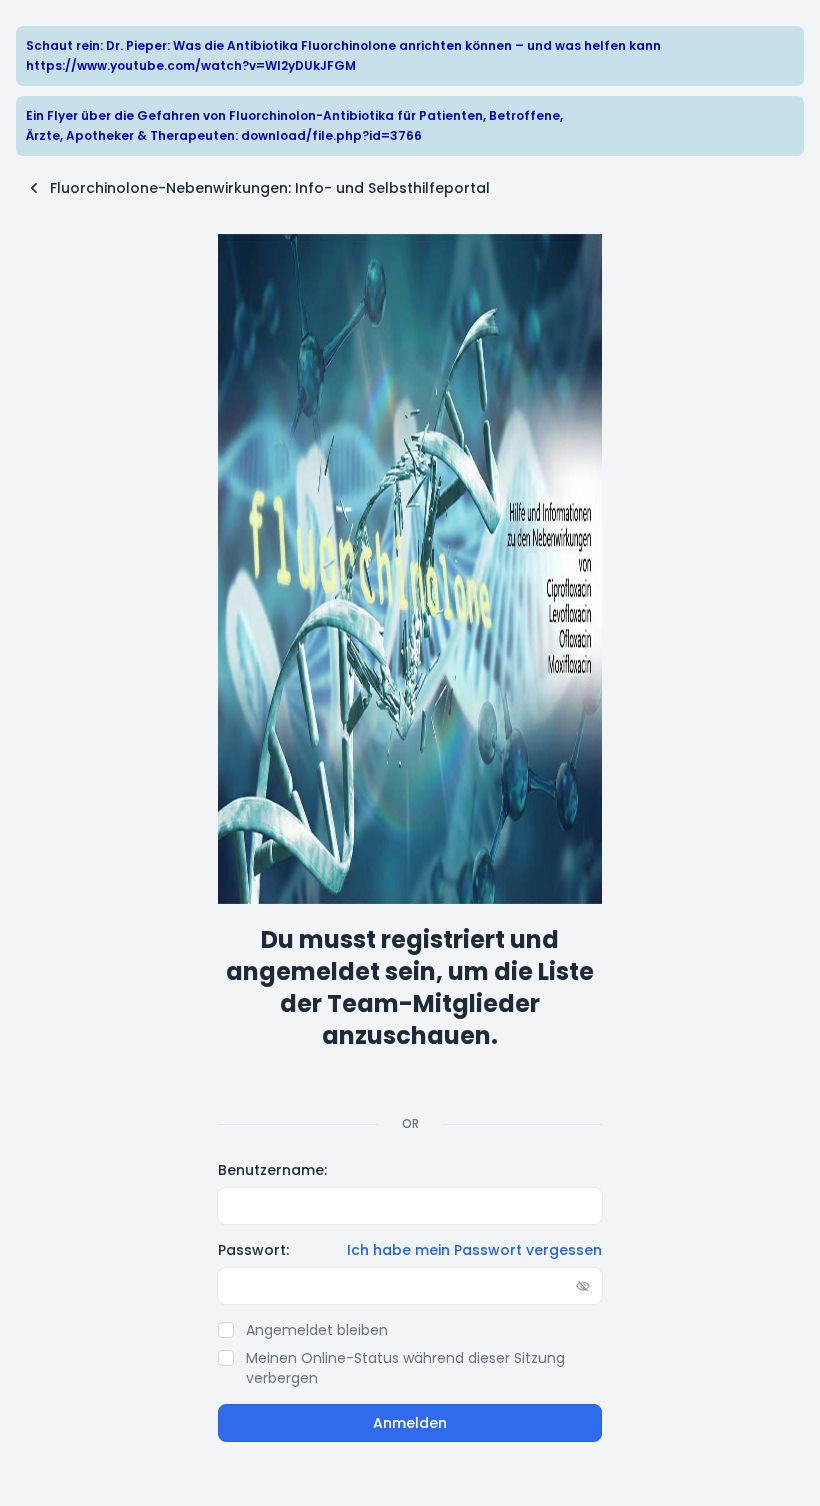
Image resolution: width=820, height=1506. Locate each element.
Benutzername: (272, 1170)
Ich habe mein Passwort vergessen (474, 1250)
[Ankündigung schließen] (791, 41)
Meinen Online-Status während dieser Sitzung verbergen (405, 1368)
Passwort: (253, 1250)
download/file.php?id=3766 (331, 135)
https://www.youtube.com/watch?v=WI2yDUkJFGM (191, 65)
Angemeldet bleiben (317, 1330)
